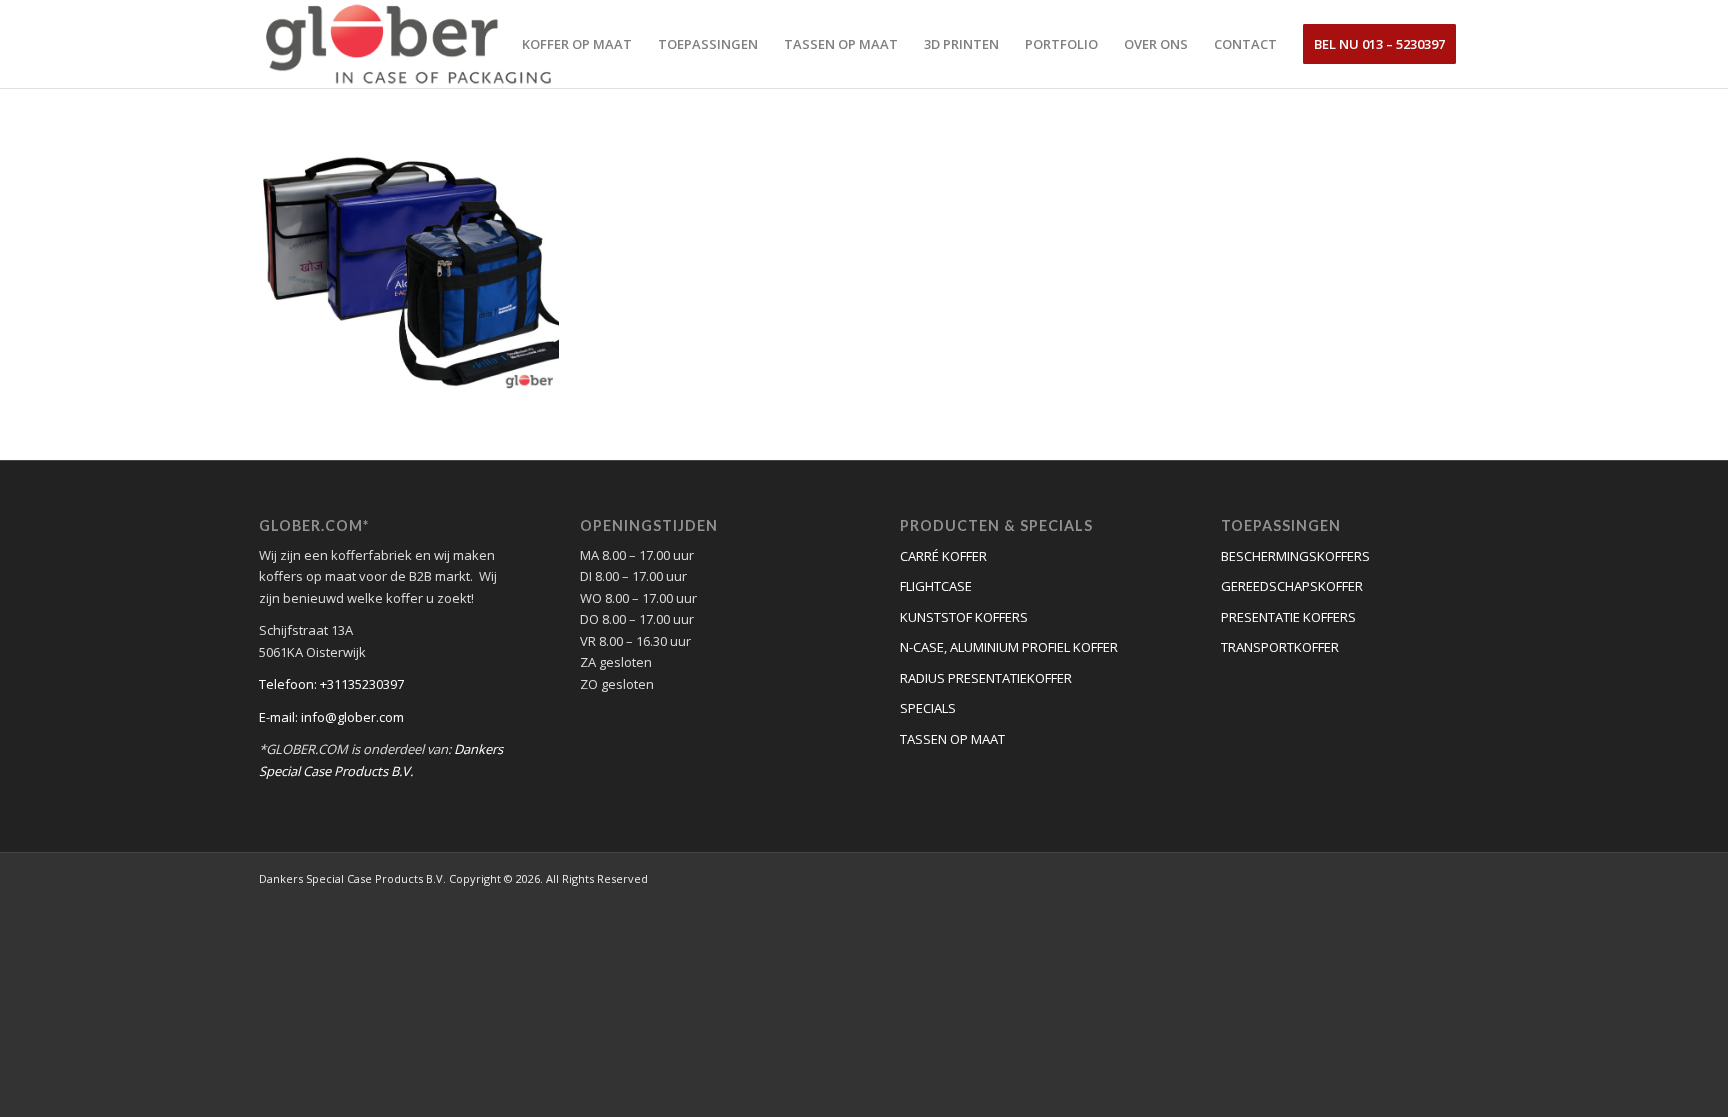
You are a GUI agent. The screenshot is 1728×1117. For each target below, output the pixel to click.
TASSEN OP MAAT (952, 739)
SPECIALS (928, 708)
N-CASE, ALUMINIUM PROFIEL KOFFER (1009, 647)
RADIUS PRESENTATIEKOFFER (986, 678)
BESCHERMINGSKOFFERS (1295, 556)
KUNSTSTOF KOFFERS (964, 617)
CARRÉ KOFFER (943, 556)
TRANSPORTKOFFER (1280, 647)
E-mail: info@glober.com (331, 717)
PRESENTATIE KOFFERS (1288, 617)
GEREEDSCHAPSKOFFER (1292, 586)
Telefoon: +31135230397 (331, 684)
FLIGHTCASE (936, 586)
